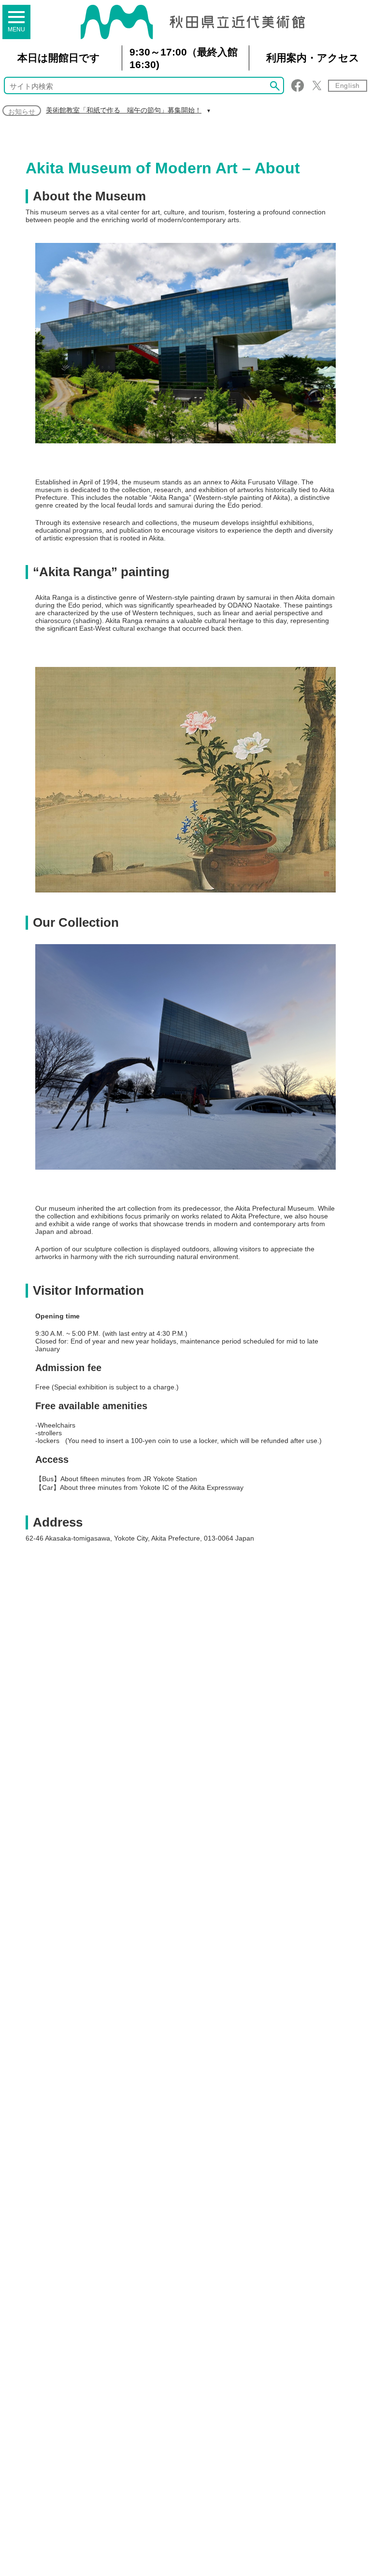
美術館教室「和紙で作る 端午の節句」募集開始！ (124, 110)
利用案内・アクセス (313, 58)
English (348, 85)
